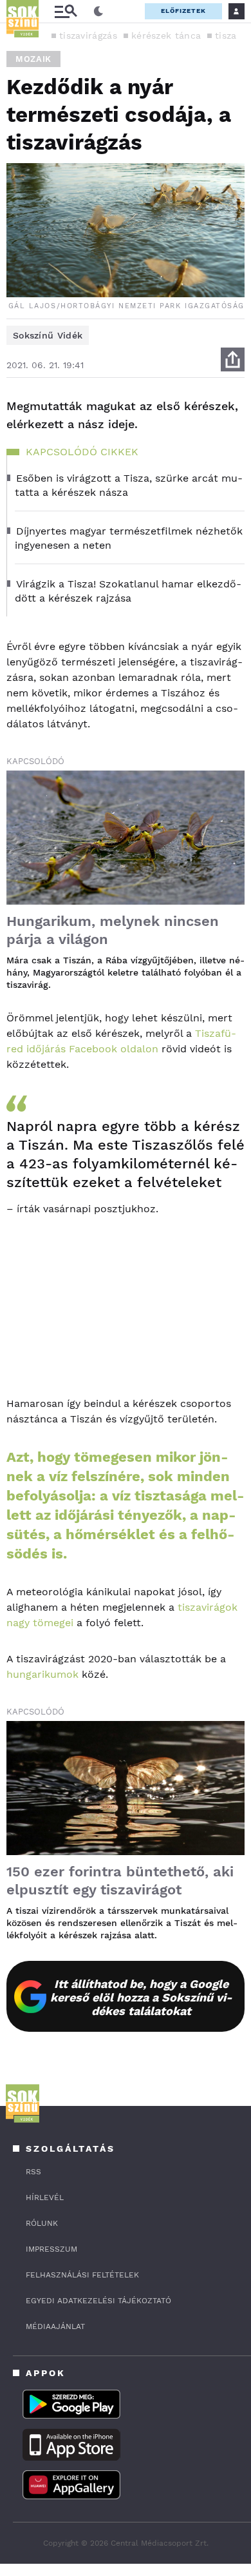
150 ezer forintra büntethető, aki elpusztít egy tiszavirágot (120, 1881)
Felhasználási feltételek (82, 2275)
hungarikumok (42, 1674)
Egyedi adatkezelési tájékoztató (98, 2301)
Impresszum (51, 2249)
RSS (33, 2172)
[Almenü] (66, 11)
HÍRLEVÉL (45, 2197)
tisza (226, 35)
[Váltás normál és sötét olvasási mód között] (98, 12)
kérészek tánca (166, 35)
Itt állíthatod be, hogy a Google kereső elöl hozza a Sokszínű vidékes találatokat (141, 1997)
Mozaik (33, 59)
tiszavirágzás (88, 35)
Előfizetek (183, 11)
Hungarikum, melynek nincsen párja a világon (113, 930)
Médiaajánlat (55, 2326)
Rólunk (42, 2223)
